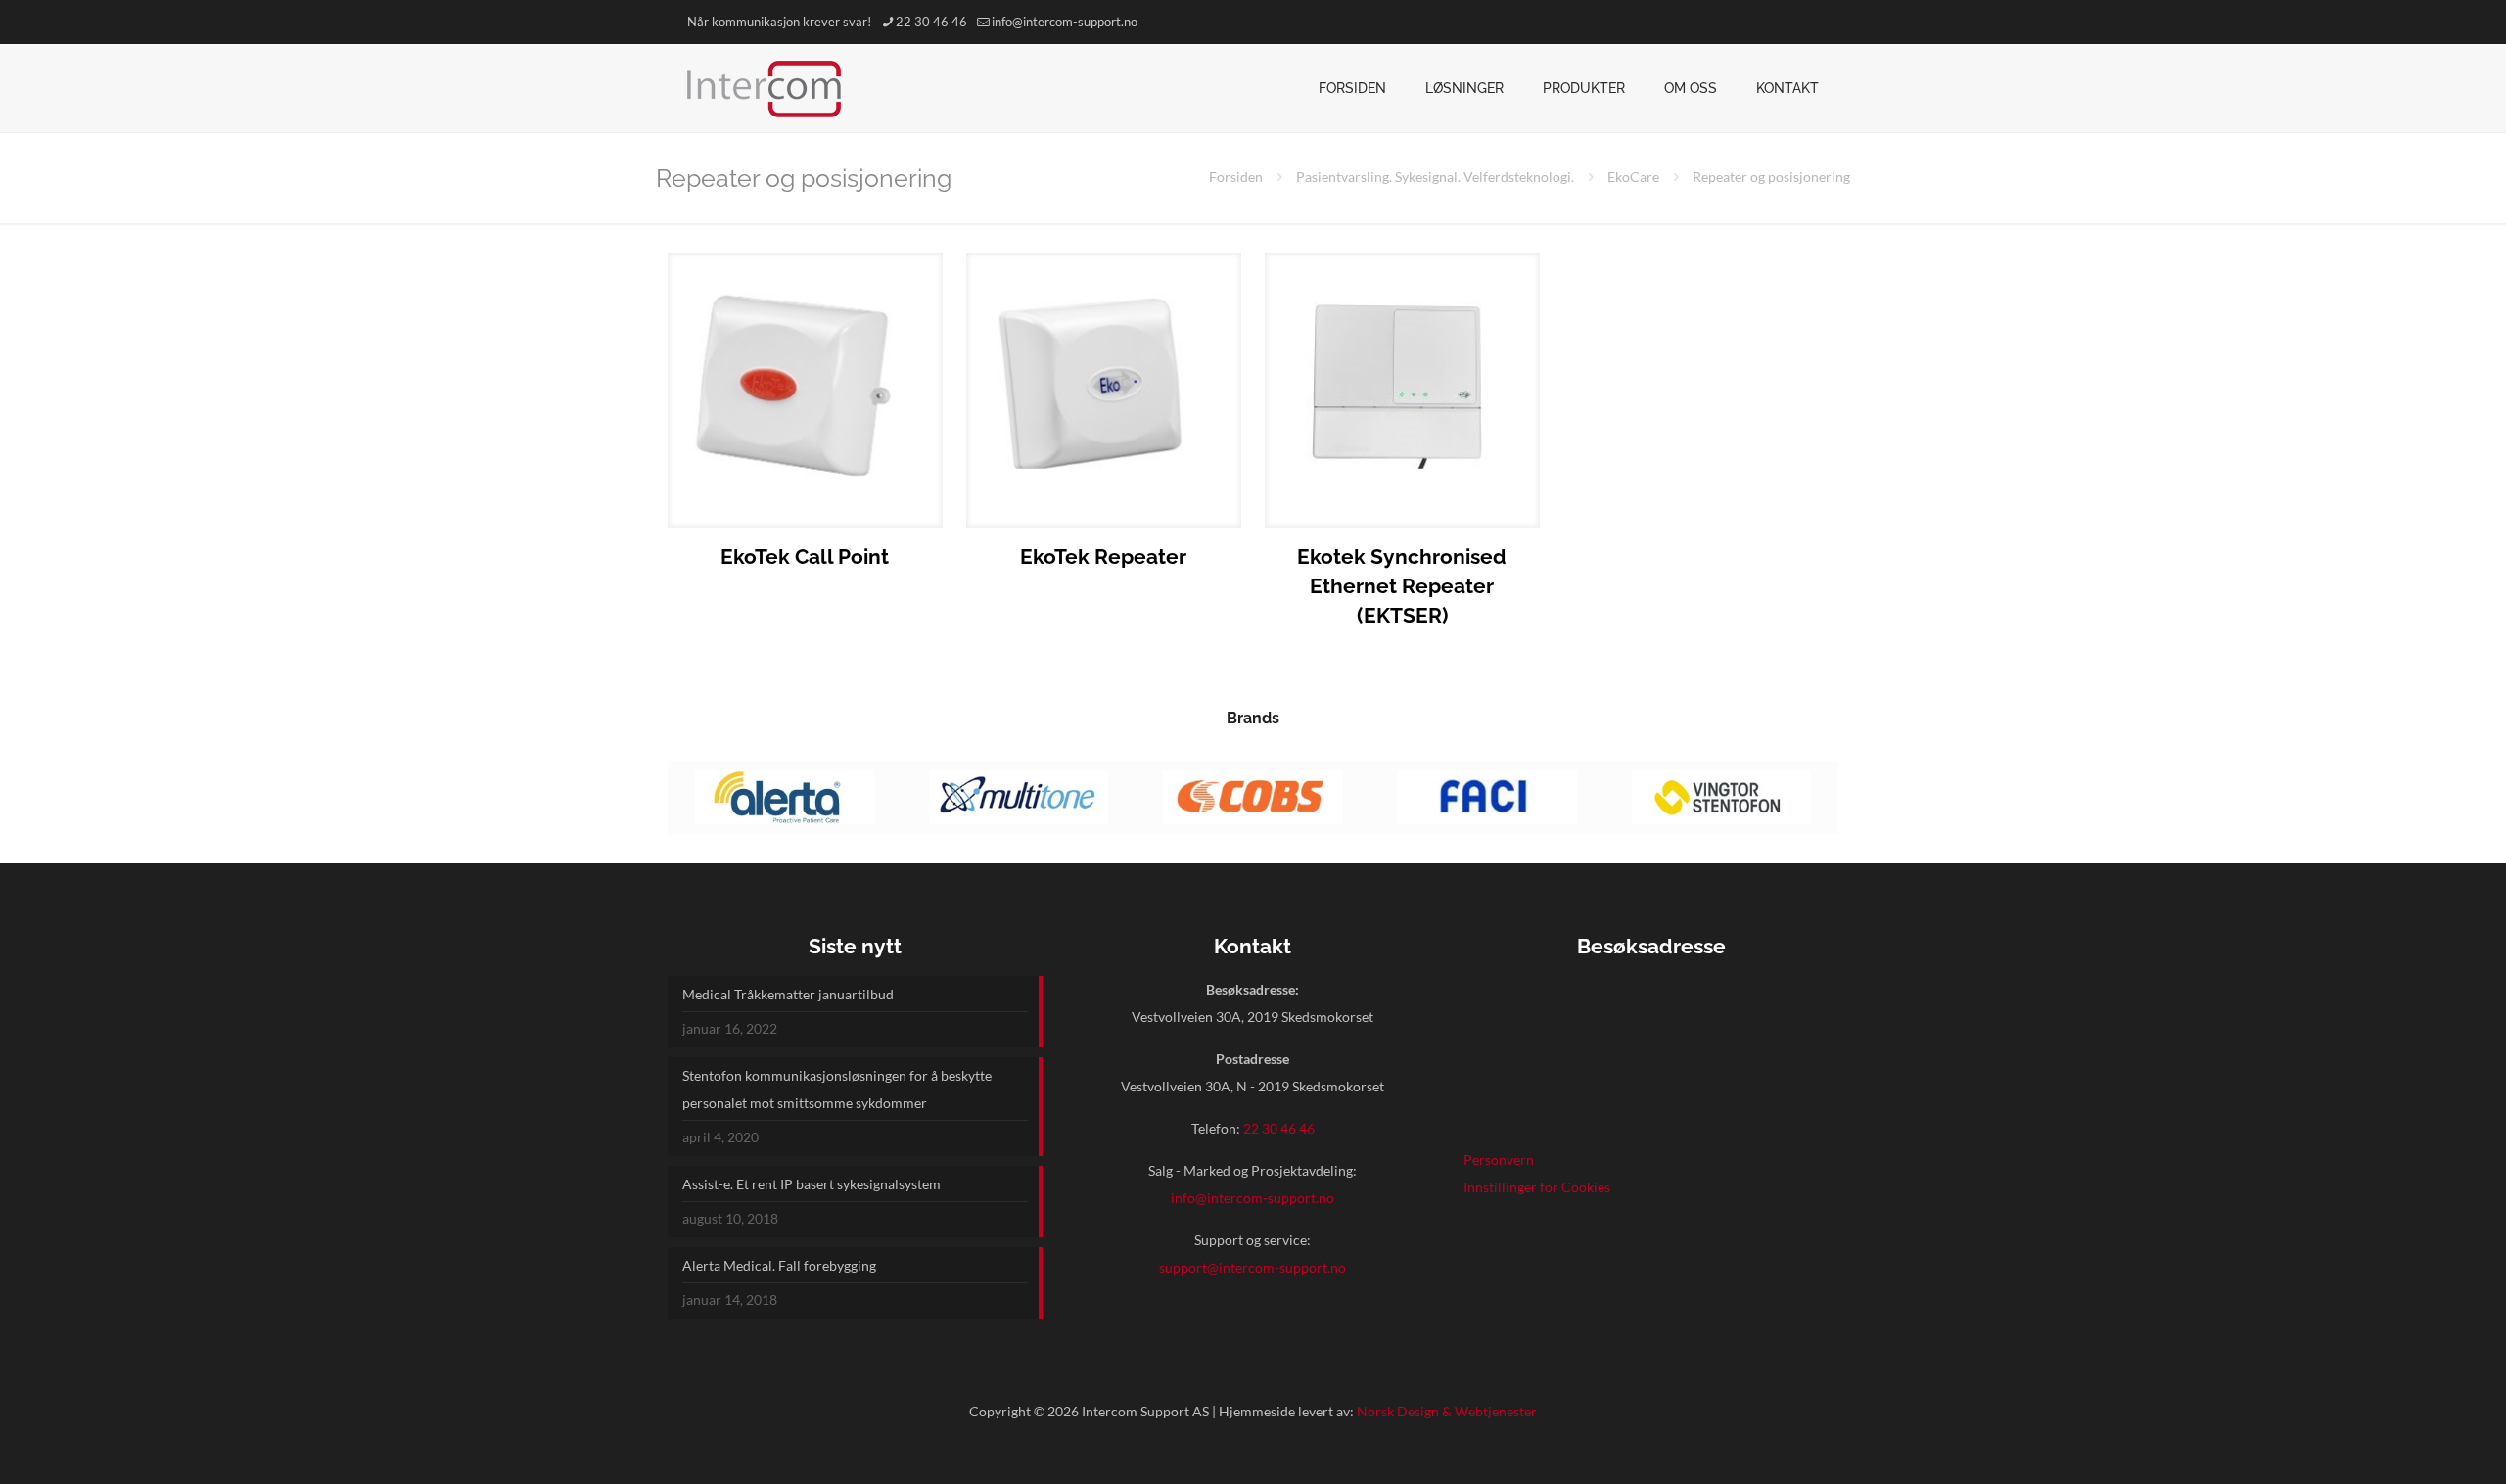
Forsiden (1236, 177)
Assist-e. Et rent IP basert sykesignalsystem (812, 1184)
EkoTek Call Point (805, 556)
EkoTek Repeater (1103, 556)
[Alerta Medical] (785, 797)
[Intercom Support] (764, 88)
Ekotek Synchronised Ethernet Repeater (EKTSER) (1402, 586)
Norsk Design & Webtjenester (1447, 1411)
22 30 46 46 (931, 22)
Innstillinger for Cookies (1537, 1187)
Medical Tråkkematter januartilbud (788, 994)
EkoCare (1633, 177)
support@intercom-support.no (1253, 1267)
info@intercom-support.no (1065, 22)
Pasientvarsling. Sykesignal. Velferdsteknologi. (1435, 177)
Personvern (1499, 1159)
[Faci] (1487, 797)
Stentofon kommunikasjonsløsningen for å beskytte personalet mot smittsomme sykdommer (837, 1089)
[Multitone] (1019, 797)
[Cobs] (1253, 797)
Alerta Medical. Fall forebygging (779, 1265)
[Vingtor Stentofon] (1721, 797)
